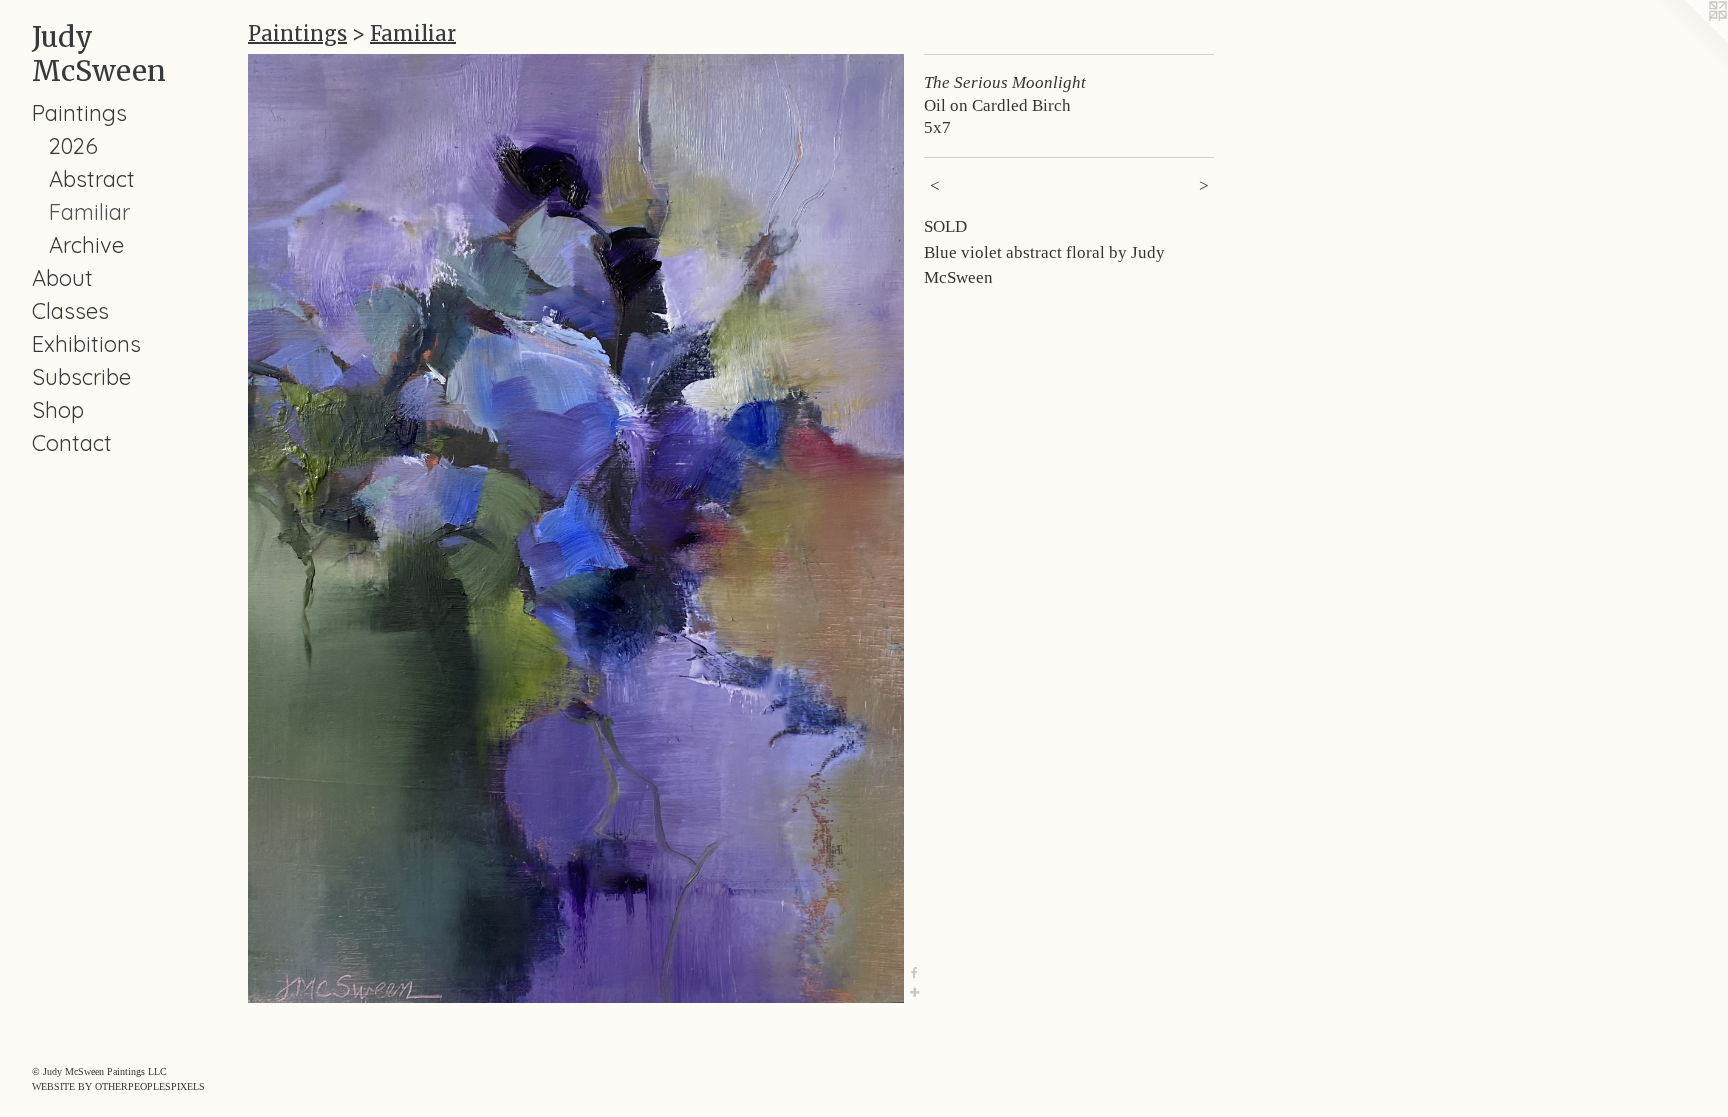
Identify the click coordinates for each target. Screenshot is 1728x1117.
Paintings (79, 113)
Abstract (92, 179)
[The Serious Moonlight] (576, 528)
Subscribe (81, 377)
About (62, 278)
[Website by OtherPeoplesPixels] (1688, 40)
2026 (73, 146)
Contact (72, 443)
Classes (70, 311)
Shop (58, 410)
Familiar (89, 212)
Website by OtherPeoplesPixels (118, 1086)
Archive (86, 245)
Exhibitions (86, 344)
